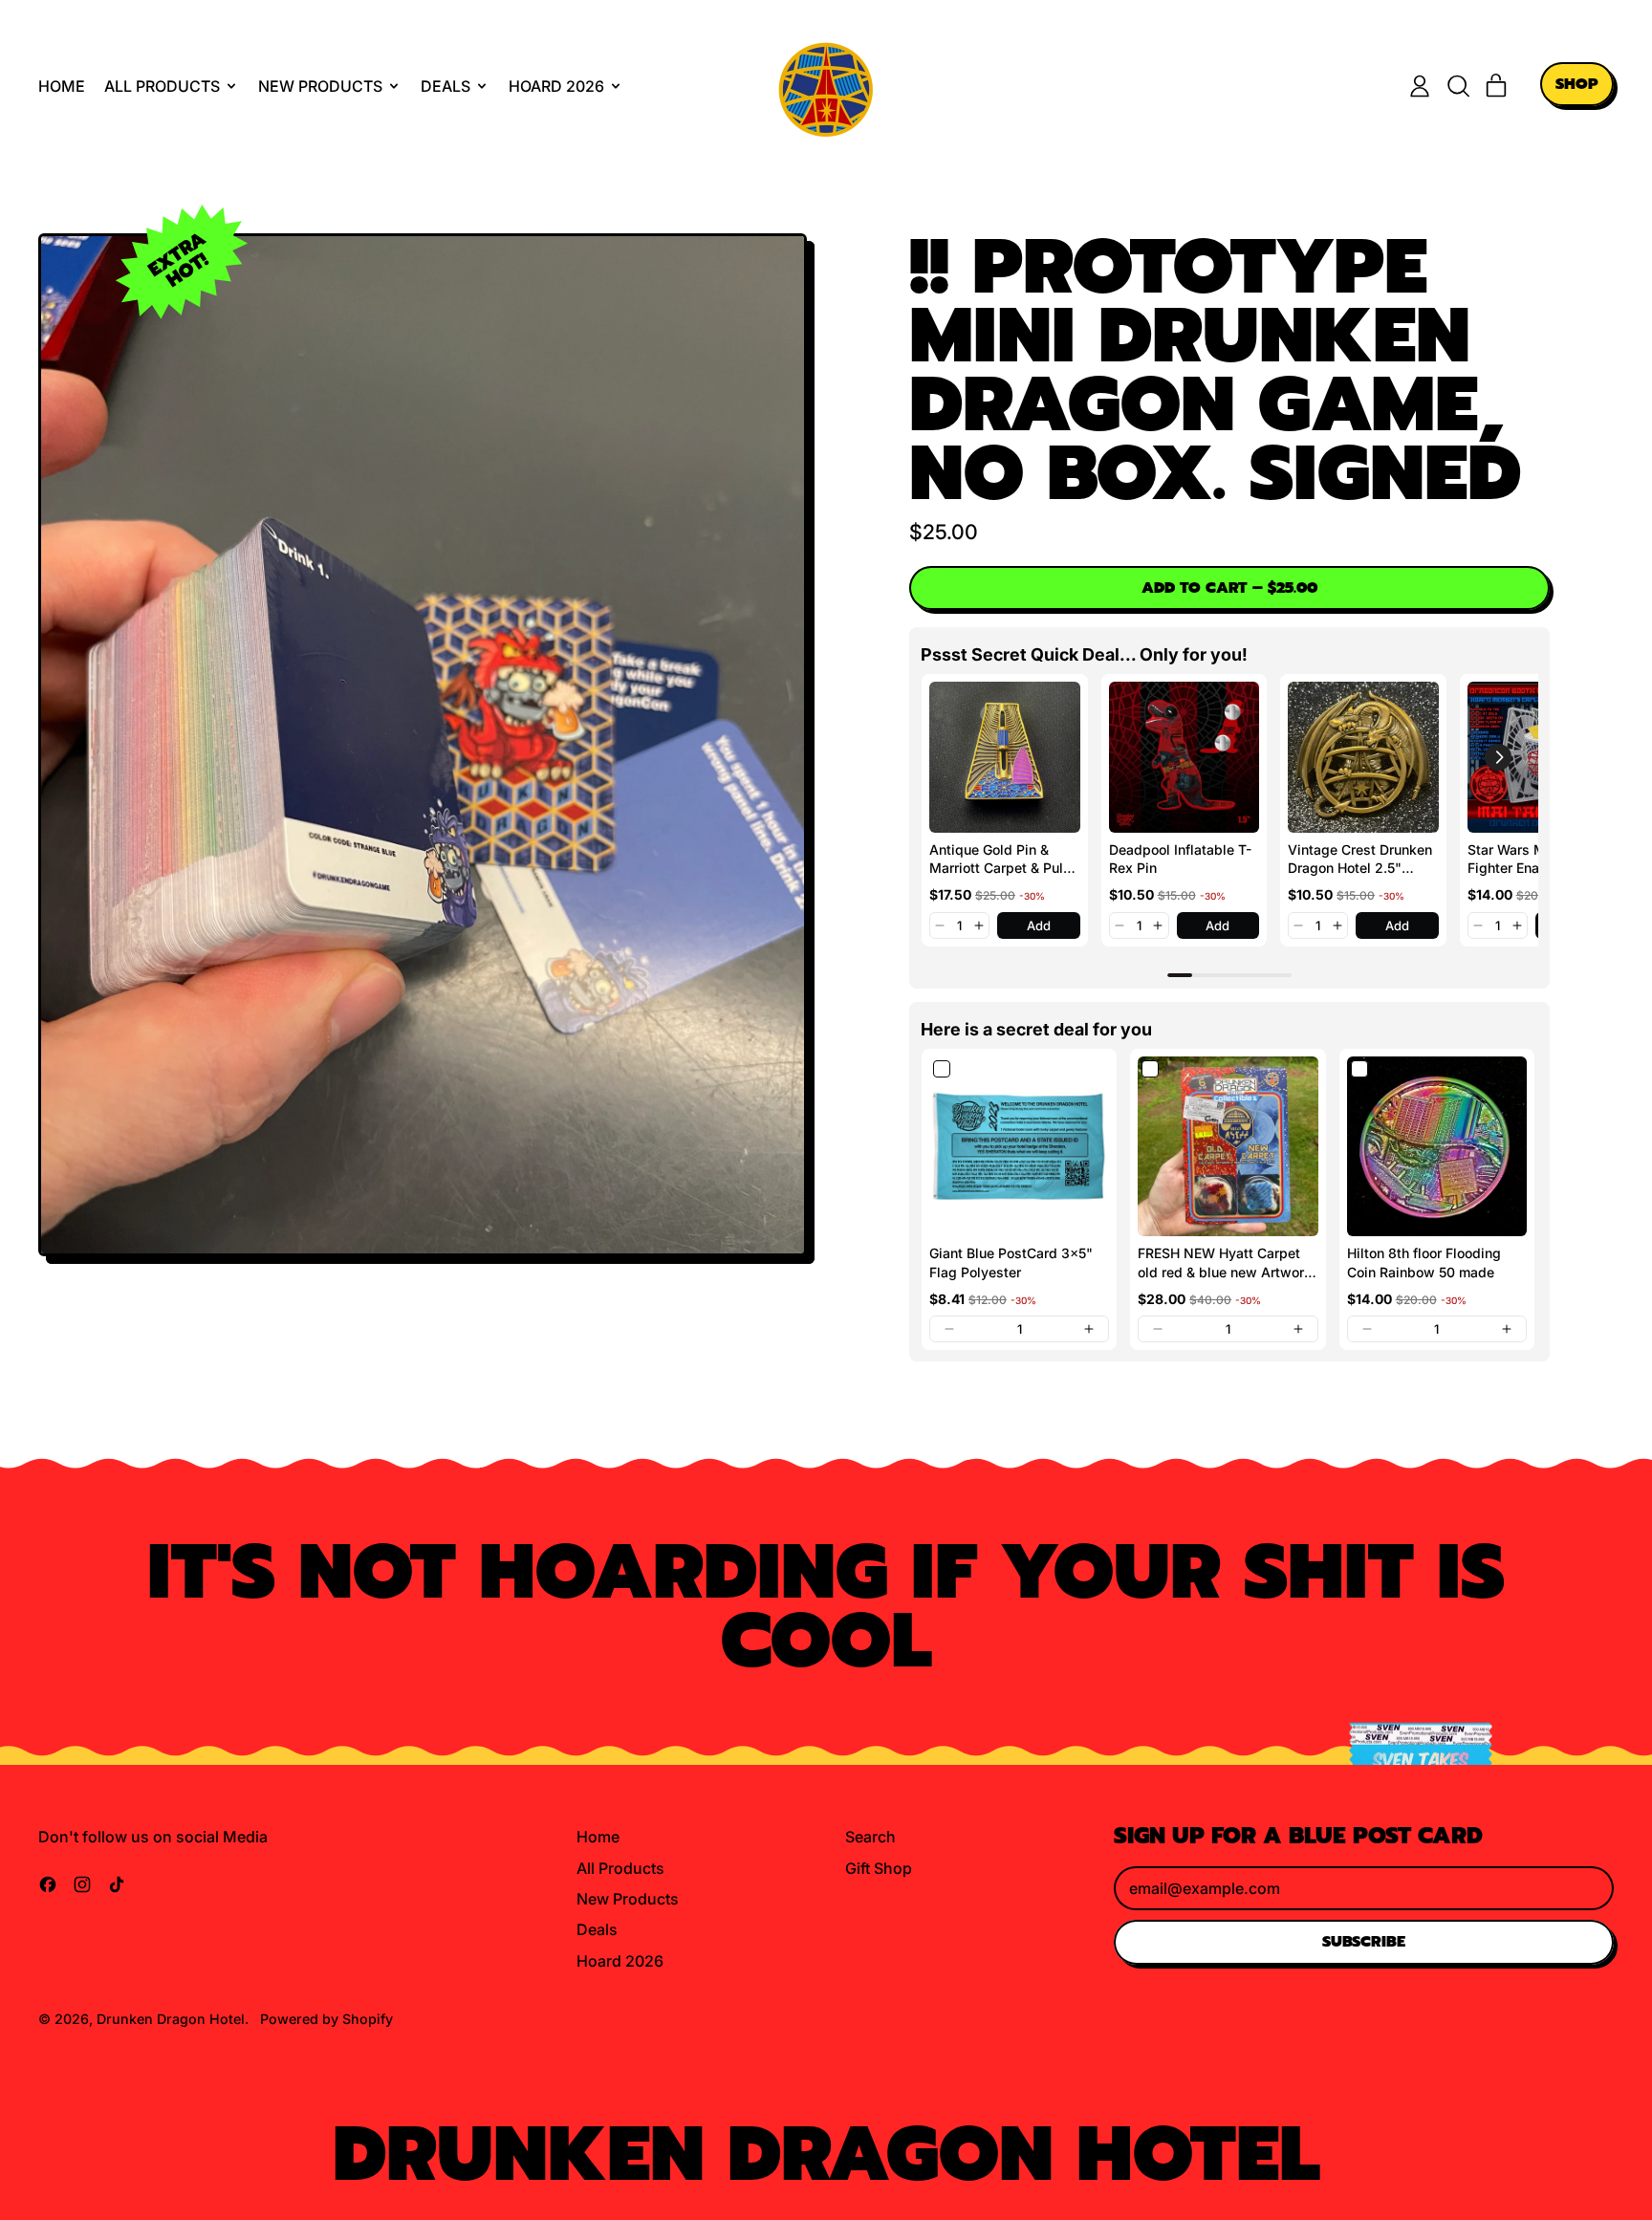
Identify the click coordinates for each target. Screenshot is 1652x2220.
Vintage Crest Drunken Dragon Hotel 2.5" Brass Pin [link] (1360, 860)
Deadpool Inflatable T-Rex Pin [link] (1180, 859)
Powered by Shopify (326, 2019)
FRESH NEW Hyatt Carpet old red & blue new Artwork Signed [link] (1225, 1263)
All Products (620, 1868)
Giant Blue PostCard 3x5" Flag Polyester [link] (1011, 1262)
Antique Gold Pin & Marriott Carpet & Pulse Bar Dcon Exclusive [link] (1004, 860)
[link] (1005, 757)
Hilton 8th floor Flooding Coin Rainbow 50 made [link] (1424, 1262)
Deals (597, 1929)
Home (62, 86)
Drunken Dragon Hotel (171, 2019)
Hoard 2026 (620, 1961)
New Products (628, 1899)
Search (870, 1837)
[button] (1458, 86)
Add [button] (1039, 925)
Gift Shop (879, 1868)
